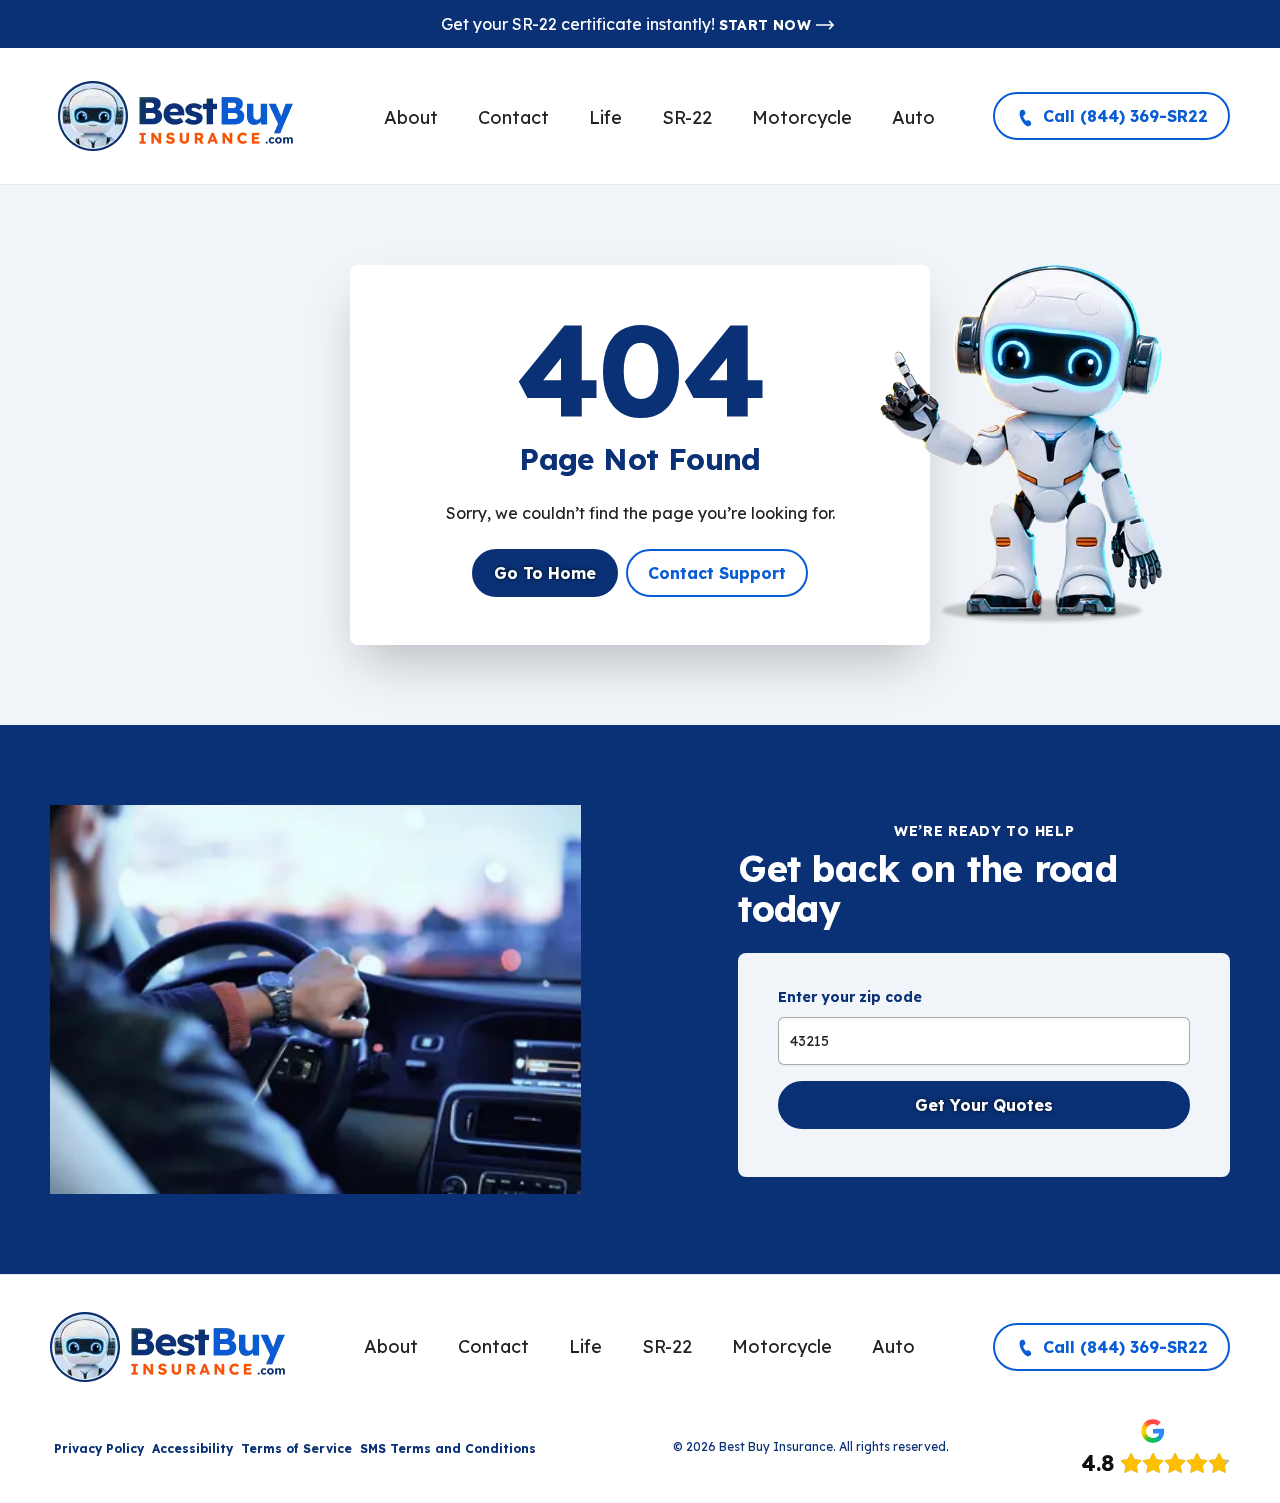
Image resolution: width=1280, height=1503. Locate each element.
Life (605, 117)
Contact (513, 117)
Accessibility (192, 1448)
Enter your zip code (850, 997)
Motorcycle (802, 117)
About (411, 117)
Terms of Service (296, 1448)
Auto (913, 117)
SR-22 (687, 117)
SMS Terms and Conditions (448, 1448)
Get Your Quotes (984, 1105)
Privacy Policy (99, 1448)
